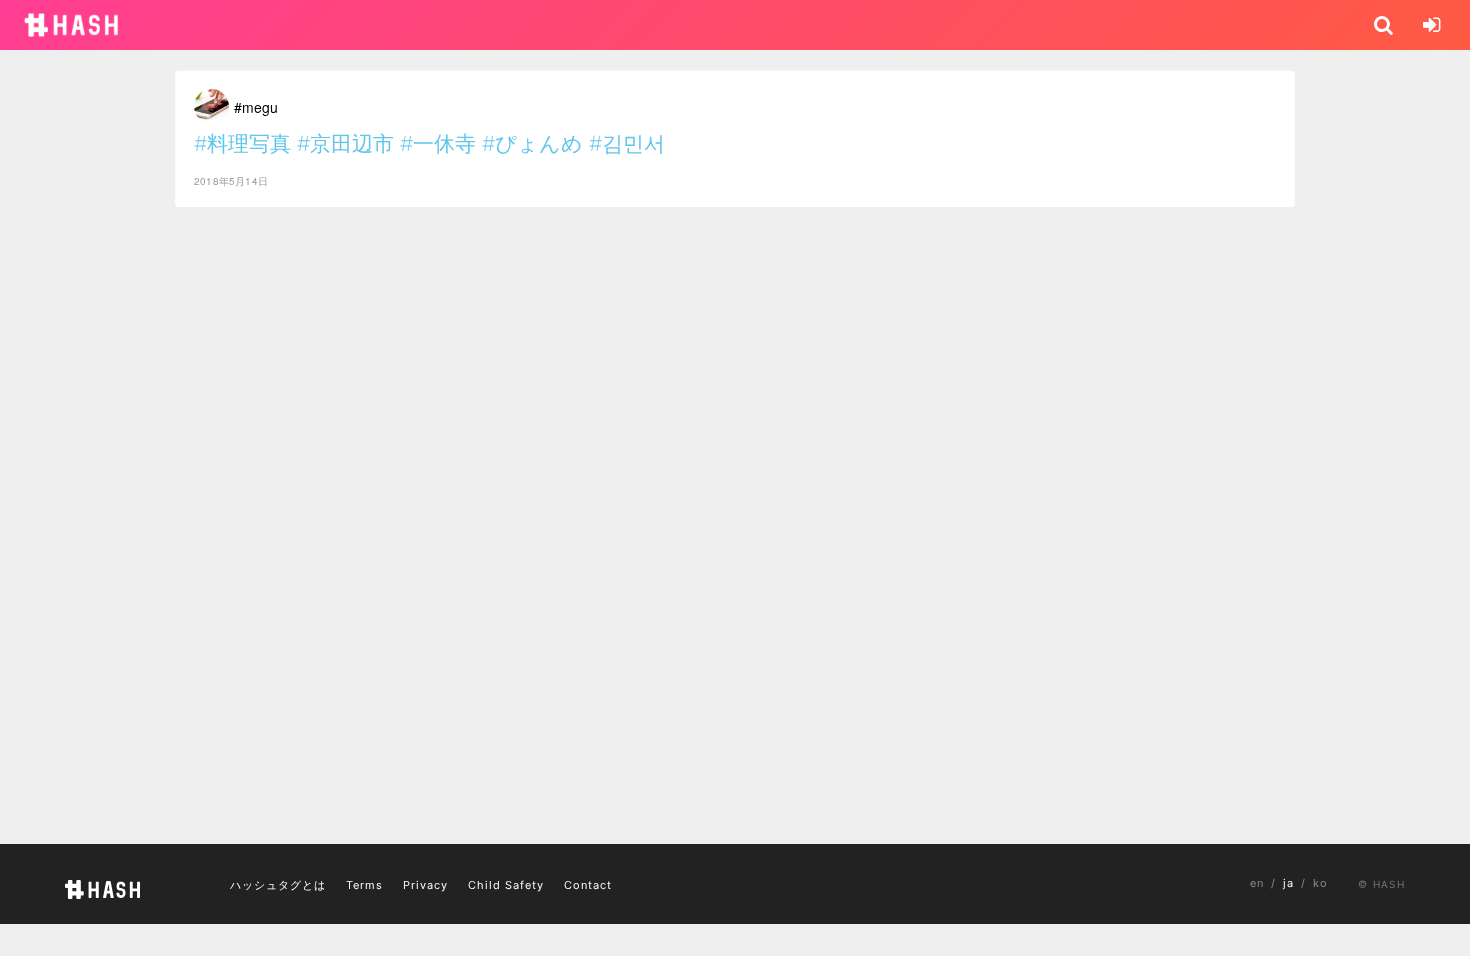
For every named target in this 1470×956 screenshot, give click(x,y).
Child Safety (506, 885)
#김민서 (627, 143)
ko (1320, 883)
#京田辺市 (345, 143)
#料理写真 (242, 143)
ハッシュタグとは (278, 885)
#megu (256, 107)
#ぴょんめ (532, 143)
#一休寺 (438, 143)
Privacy (425, 885)
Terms (364, 885)
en (1257, 883)
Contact (588, 885)
